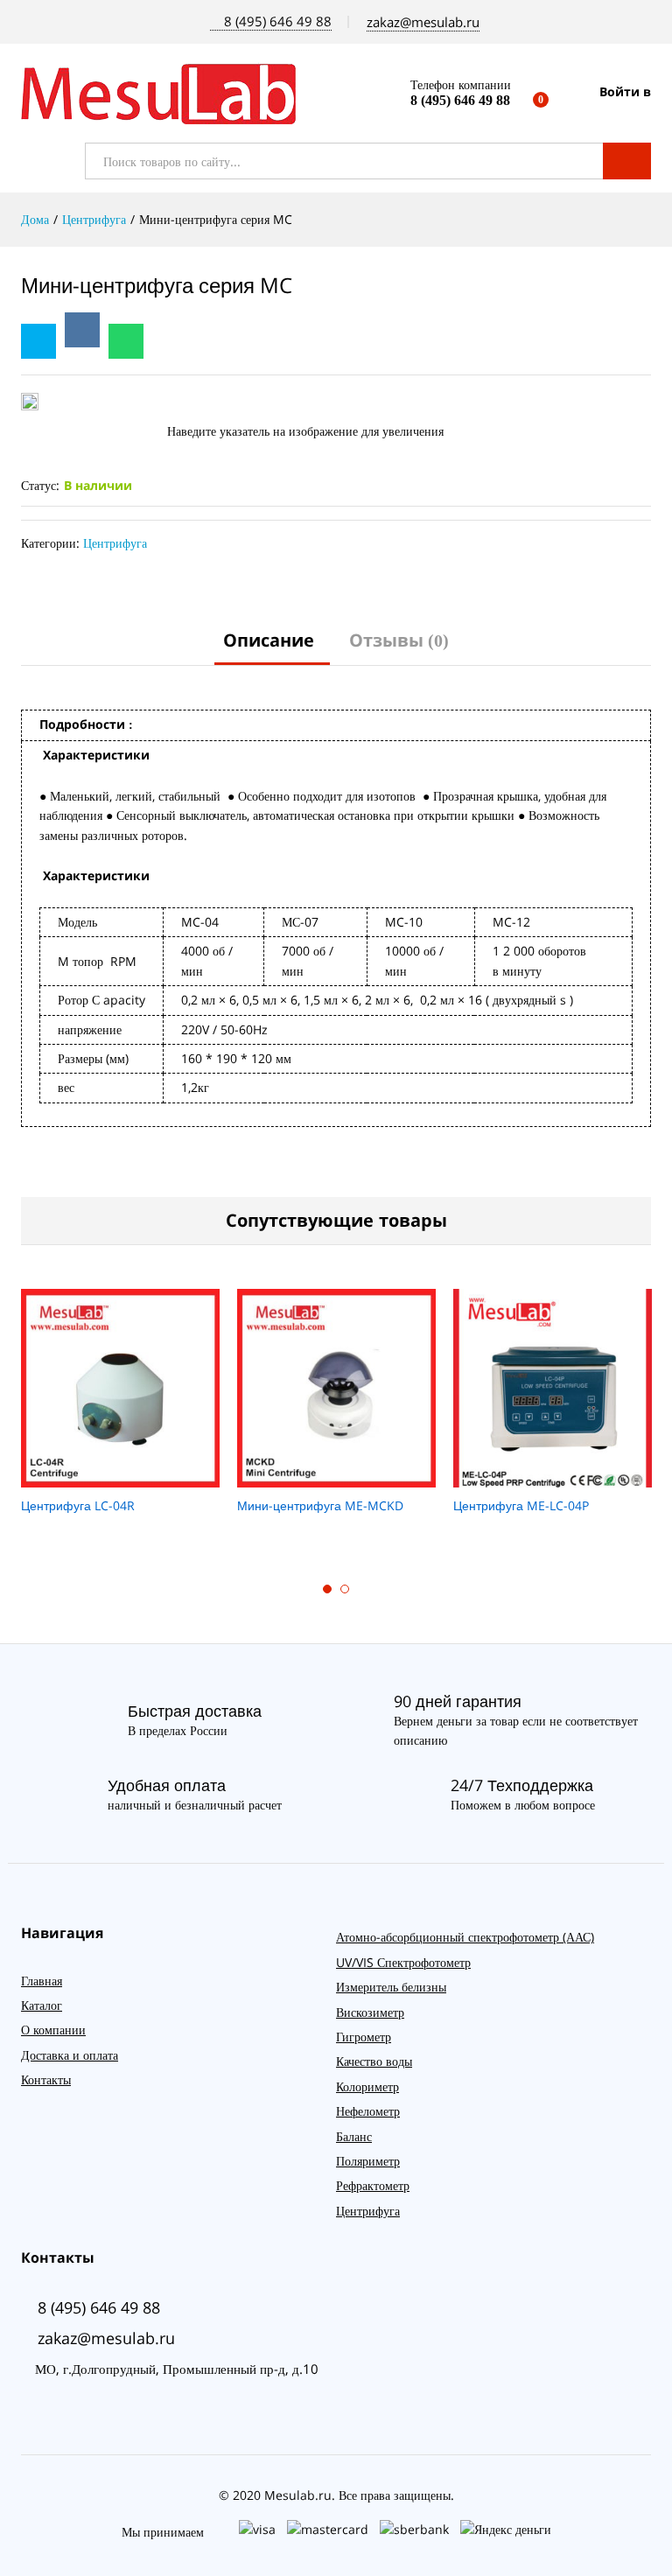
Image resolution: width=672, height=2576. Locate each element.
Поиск (627, 161)
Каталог (42, 2005)
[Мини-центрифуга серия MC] (126, 341)
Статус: (40, 485)
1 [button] (327, 1589)
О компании (53, 2030)
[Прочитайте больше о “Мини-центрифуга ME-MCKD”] (334, 1477)
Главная (42, 1981)
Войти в (625, 92)
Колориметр (367, 2086)
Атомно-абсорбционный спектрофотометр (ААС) (465, 1937)
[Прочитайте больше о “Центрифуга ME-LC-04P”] (550, 1477)
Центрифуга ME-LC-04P (521, 1506)
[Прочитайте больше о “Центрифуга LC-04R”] (118, 1477)
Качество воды (374, 2061)
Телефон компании (461, 85)
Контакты (46, 2079)
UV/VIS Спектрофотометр (403, 1962)
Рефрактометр (373, 2185)
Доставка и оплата (70, 2055)
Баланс (354, 2136)
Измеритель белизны (391, 1987)
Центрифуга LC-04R (78, 1506)
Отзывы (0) (399, 640)
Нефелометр (368, 2111)
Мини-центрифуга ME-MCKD (320, 1506)
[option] (120, 1412)
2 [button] (345, 1589)
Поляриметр (368, 2161)
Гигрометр (364, 2037)
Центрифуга (115, 543)
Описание (269, 640)
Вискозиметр (370, 2012)
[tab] (269, 648)
